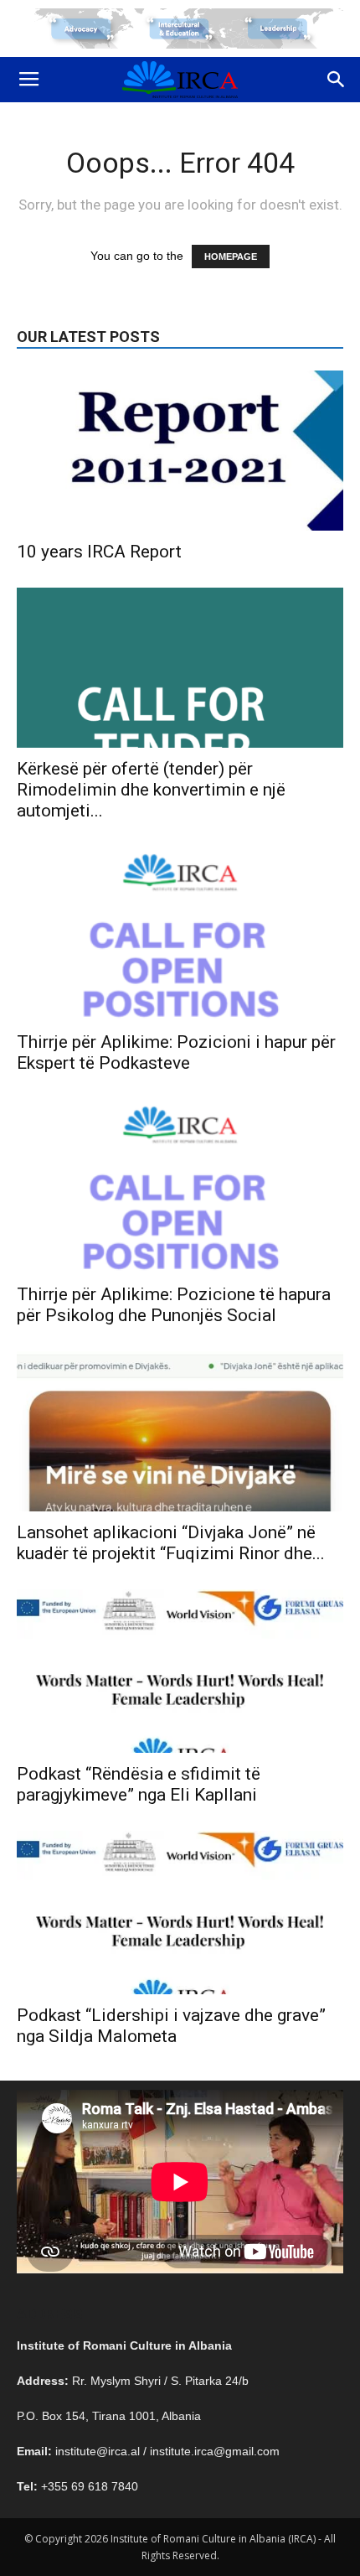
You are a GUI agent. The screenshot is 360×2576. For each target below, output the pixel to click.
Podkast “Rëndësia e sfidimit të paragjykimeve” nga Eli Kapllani (139, 1784)
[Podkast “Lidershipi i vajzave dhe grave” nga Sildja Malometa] (180, 1913)
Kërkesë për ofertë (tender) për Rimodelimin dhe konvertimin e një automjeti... (151, 790)
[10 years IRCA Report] (180, 451)
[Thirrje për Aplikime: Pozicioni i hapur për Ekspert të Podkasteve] (180, 934)
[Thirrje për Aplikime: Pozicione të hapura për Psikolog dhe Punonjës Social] (180, 1186)
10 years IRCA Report (99, 552)
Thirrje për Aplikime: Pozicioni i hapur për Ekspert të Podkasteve (176, 1052)
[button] (337, 80)
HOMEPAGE (231, 257)
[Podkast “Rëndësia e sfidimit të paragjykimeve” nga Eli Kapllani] (180, 1671)
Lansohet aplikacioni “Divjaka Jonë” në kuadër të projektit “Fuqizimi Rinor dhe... (171, 1543)
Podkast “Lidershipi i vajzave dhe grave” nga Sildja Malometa (171, 2026)
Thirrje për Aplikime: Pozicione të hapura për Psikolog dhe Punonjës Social (174, 1305)
